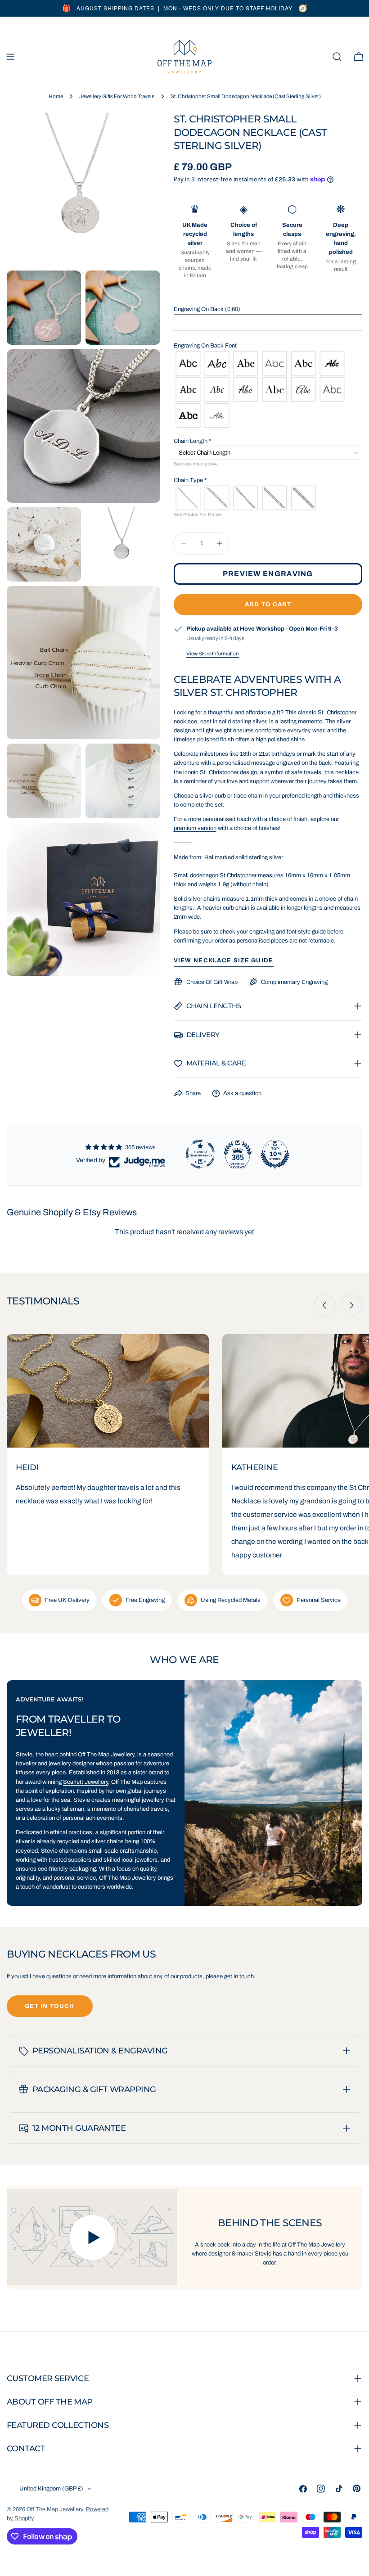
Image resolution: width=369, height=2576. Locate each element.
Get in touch (50, 2006)
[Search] (337, 57)
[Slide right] (351, 1305)
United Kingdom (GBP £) (51, 2489)
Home (56, 96)
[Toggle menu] (10, 57)
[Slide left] (324, 1305)
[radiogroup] (268, 389)
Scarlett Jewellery (85, 1782)
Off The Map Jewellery (55, 2509)
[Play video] (92, 2237)
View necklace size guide (224, 961)
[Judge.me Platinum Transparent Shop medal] (200, 1154)
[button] (268, 309)
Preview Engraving (268, 574)
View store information (213, 654)
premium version (195, 828)
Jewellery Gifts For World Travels (117, 96)
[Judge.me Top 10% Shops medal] (275, 1154)
